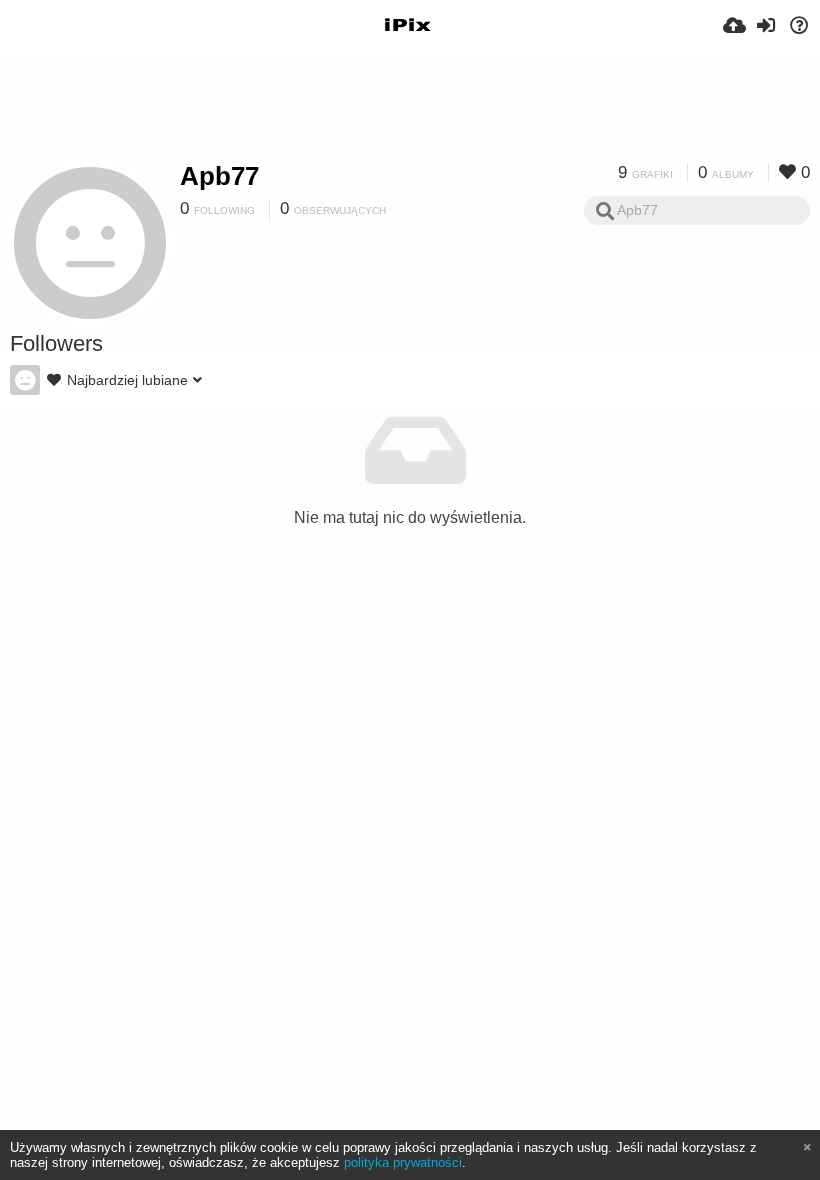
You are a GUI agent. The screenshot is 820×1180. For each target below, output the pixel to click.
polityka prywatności (403, 1162)
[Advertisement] (410, 105)
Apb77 (219, 176)
